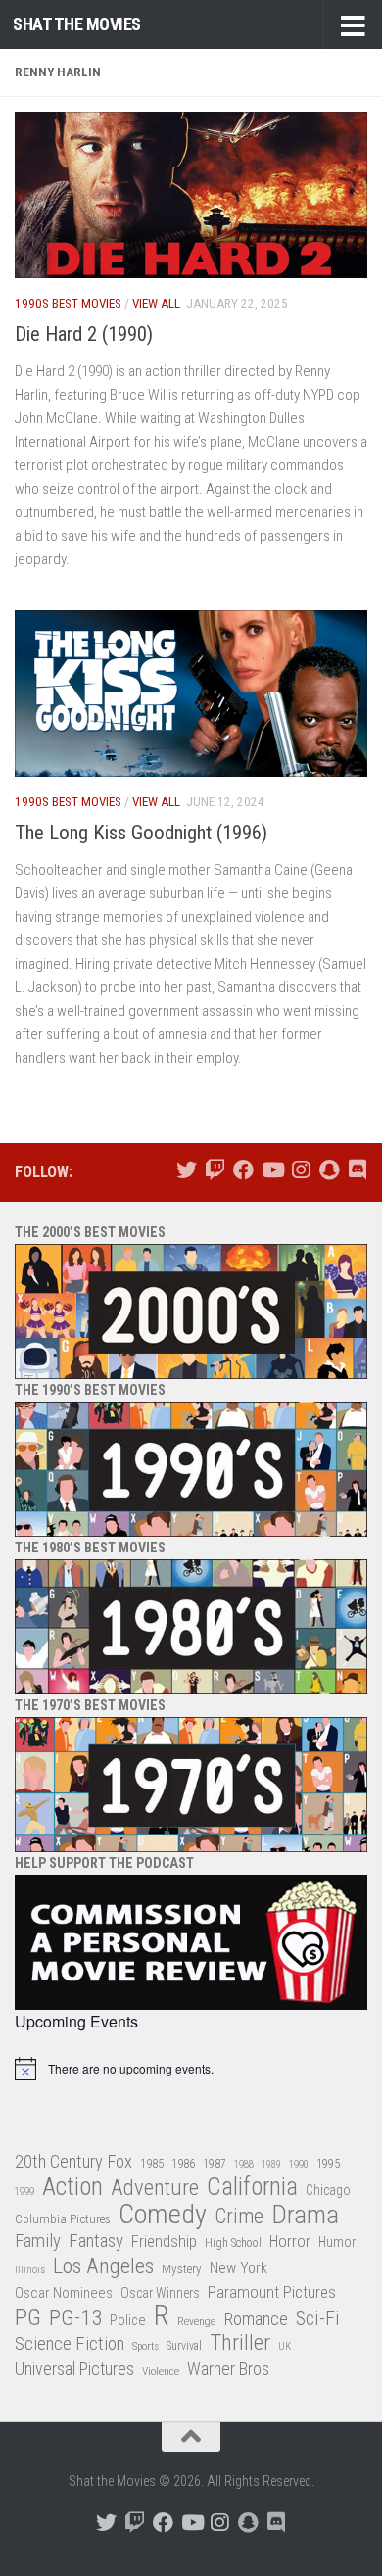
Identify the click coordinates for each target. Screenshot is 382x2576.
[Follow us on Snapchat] (329, 1170)
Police (128, 2321)
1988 (244, 2164)
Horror (290, 2242)
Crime (239, 2217)
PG (28, 2318)
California (252, 2188)
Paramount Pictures (272, 2292)
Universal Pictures (74, 2369)
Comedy (163, 2215)
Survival (184, 2346)
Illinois (30, 2270)
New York (239, 2268)
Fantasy (96, 2241)
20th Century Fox (73, 2161)
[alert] (191, 2069)
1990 (299, 2164)
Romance (256, 2319)
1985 (152, 2163)
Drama (305, 2215)
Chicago (328, 2190)
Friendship (164, 2242)
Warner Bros (228, 2369)
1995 (328, 2164)
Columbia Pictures (63, 2219)
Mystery (182, 2269)
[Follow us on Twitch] (215, 1170)
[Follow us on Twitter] (187, 1170)
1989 (271, 2164)
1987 (215, 2164)
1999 (24, 2192)
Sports (145, 2346)
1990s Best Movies (68, 303)
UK (285, 2346)
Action (72, 2188)
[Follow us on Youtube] (272, 1170)
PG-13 (75, 2319)
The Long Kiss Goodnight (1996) (141, 833)
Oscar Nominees (64, 2293)
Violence (161, 2371)
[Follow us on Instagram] (300, 1170)
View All (156, 303)
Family (38, 2241)
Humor (337, 2242)
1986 (183, 2163)
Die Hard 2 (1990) (84, 334)
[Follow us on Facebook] (243, 1170)
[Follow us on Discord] (357, 1170)
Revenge (196, 2321)
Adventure (155, 2189)
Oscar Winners (160, 2293)
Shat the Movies (77, 24)
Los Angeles (103, 2266)
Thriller (240, 2343)
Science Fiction (70, 2344)
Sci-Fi (318, 2319)
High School (233, 2243)
